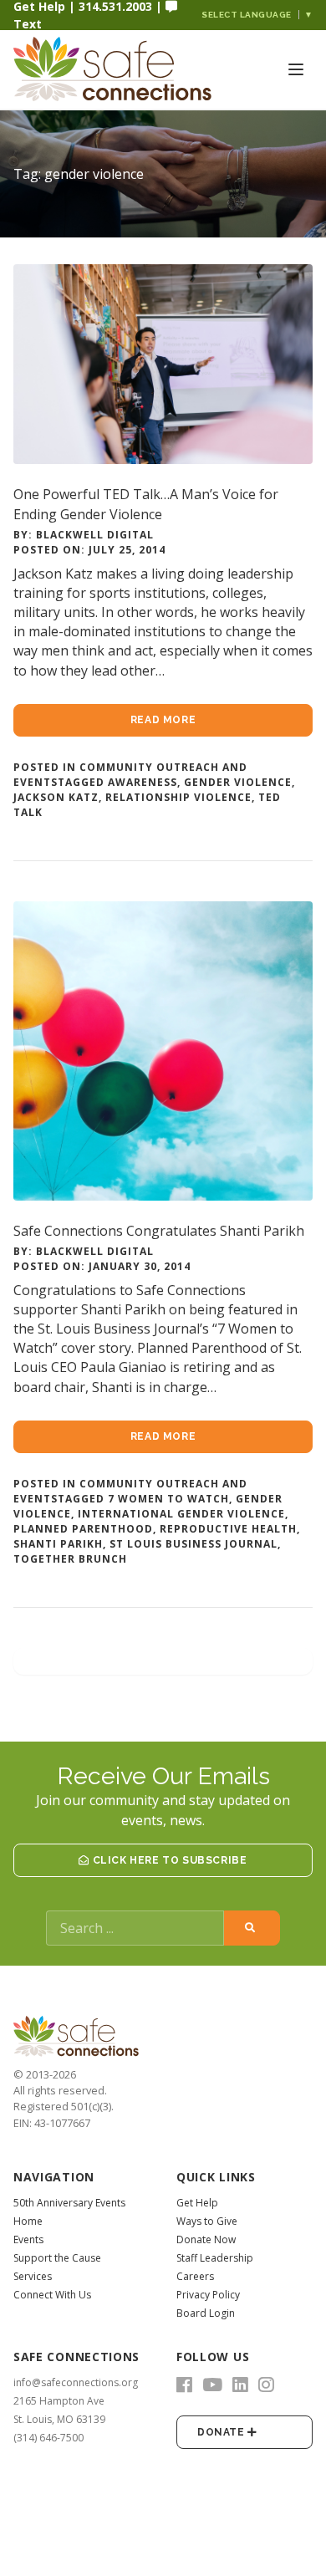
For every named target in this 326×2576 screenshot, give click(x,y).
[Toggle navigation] (296, 69)
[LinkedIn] (240, 2385)
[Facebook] (184, 2385)
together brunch (70, 1559)
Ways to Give (207, 2221)
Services (33, 2276)
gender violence (238, 782)
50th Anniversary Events (69, 2203)
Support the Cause (57, 2258)
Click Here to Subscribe (168, 1860)
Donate (222, 2432)
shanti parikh (58, 1544)
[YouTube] (212, 2385)
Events (28, 2239)
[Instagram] (266, 2385)
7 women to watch (168, 1499)
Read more (163, 720)
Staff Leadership (215, 2258)
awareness (143, 782)
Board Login (206, 2313)
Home (28, 2221)
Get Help (197, 2203)
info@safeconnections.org (76, 2382)
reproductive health (228, 1529)
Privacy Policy (208, 2295)
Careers (195, 2276)
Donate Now (206, 2239)
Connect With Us (52, 2295)
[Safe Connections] (97, 69)
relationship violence (178, 797)
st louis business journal (194, 1544)
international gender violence (181, 1514)
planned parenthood (83, 1529)
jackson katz (56, 797)
